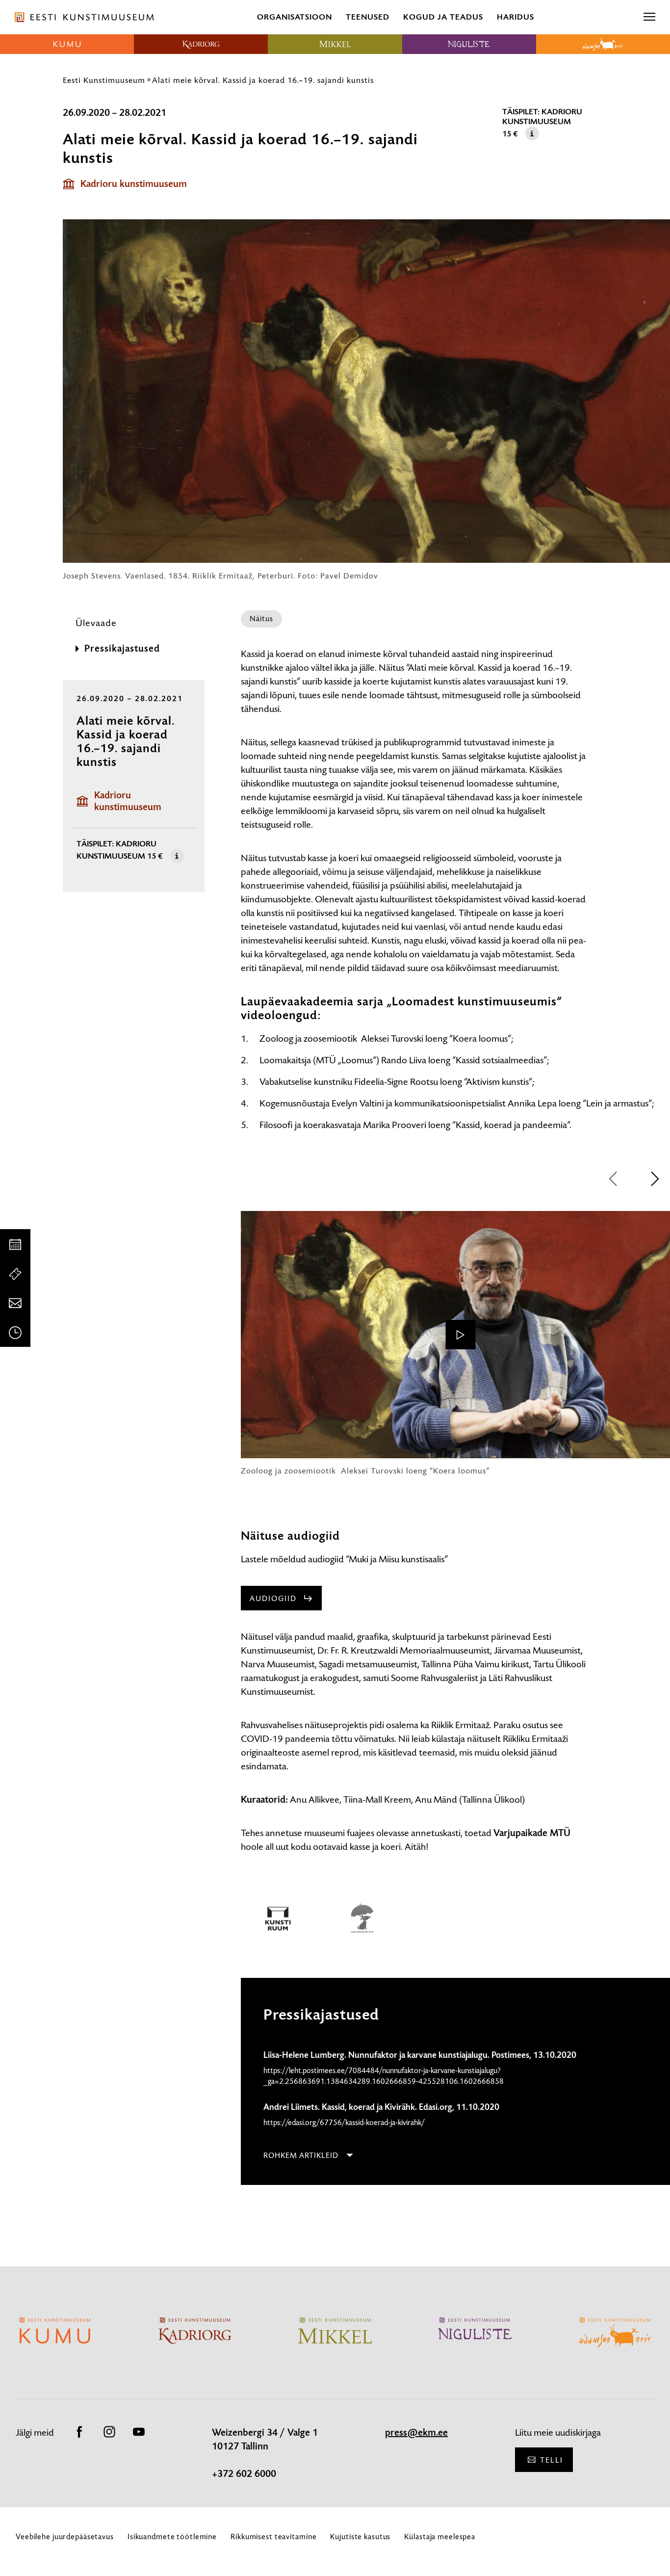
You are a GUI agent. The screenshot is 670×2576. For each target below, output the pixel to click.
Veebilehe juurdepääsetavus (65, 2537)
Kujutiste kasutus (360, 2537)
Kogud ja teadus (443, 17)
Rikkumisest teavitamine (273, 2537)
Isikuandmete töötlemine (172, 2537)
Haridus (515, 17)
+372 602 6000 (244, 2474)
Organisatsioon (295, 17)
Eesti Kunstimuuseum (104, 80)
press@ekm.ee (416, 2433)
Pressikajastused (122, 649)
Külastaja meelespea (440, 2537)
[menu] (649, 17)
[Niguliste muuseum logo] (469, 44)
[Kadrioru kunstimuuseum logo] (201, 44)
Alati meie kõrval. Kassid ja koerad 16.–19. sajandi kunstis (263, 80)
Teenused (368, 17)
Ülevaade (96, 623)
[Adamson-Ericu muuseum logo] (603, 44)
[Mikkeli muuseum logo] (335, 44)
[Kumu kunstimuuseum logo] (67, 44)
